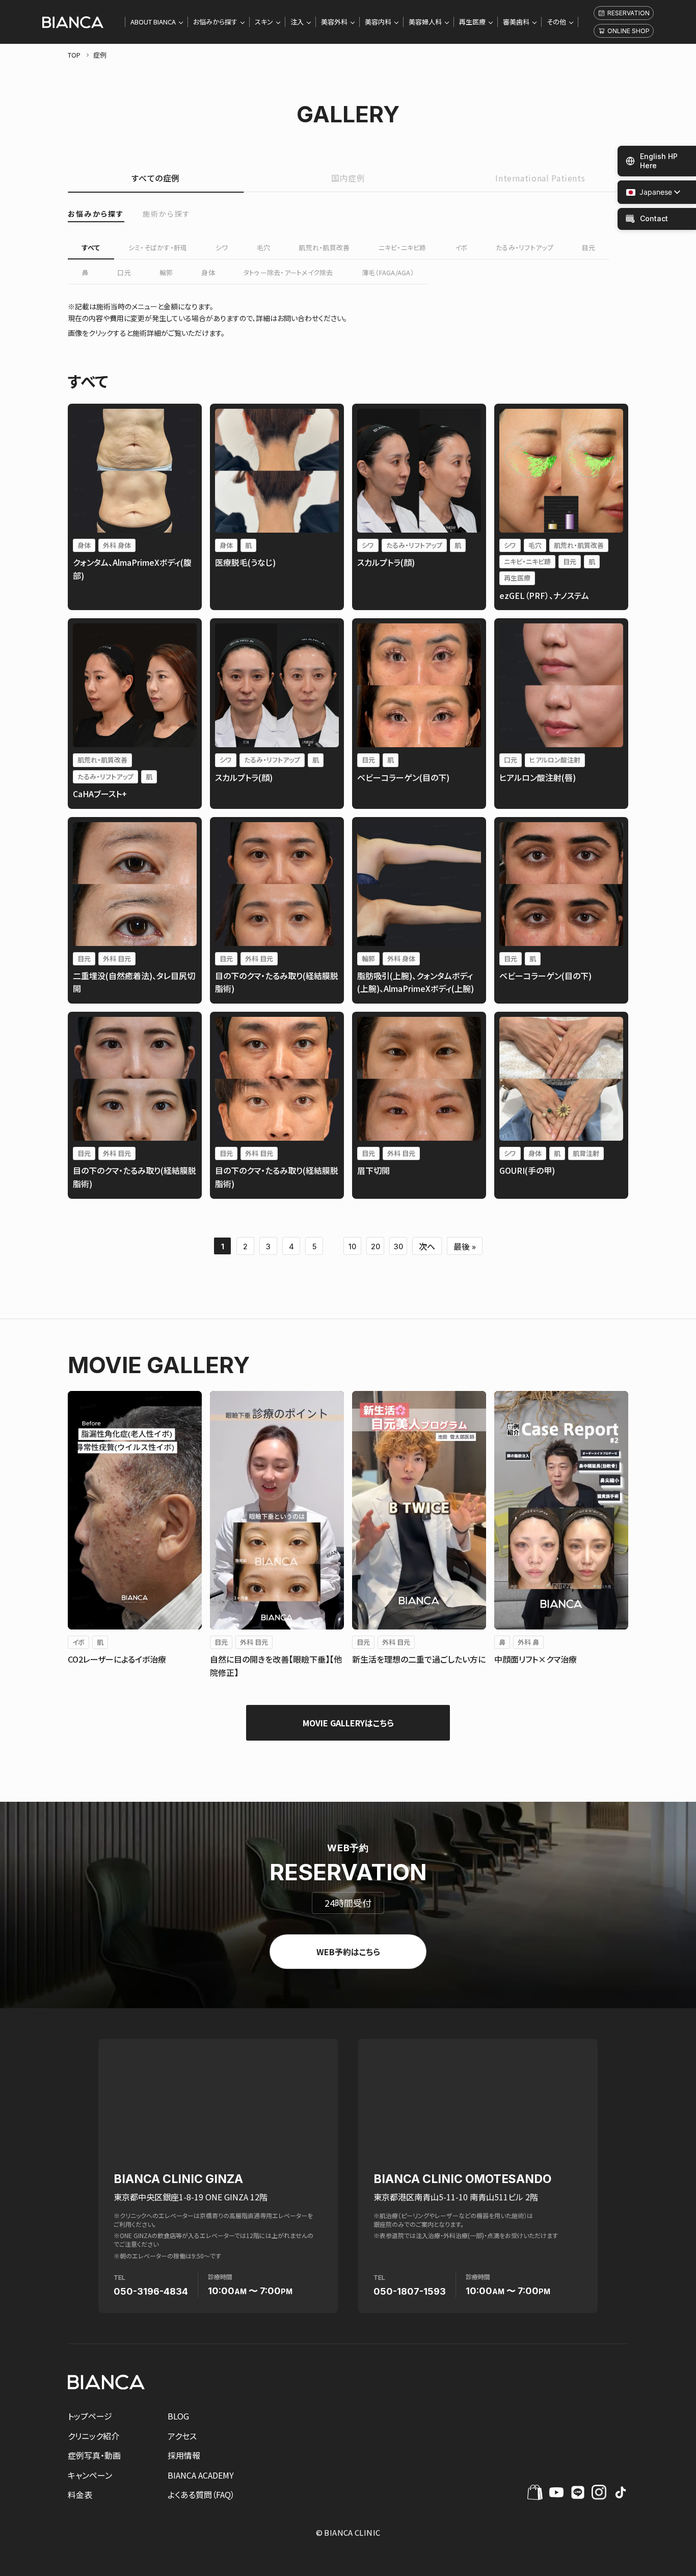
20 (376, 1246)
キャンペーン (90, 2475)
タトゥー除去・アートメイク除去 (288, 272)
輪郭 (166, 272)
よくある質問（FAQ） (201, 2494)
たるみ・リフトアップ (525, 247)
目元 (589, 247)
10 (352, 1246)
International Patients (540, 178)
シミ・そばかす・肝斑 (158, 247)
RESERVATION (628, 13)
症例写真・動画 (94, 2455)
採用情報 (184, 2455)
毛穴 (264, 247)
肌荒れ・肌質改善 (324, 247)
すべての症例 (156, 178)
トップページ (90, 2416)
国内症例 (348, 178)
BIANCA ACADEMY (201, 2475)
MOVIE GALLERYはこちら (348, 1723)
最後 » (465, 1246)
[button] (649, 192)
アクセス (182, 2436)
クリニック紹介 (93, 2436)
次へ (427, 1246)
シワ (222, 247)
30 (398, 1246)
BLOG (178, 2416)
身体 (208, 272)
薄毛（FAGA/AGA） (388, 272)
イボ (461, 247)
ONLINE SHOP (628, 31)
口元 (124, 272)
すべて (91, 247)
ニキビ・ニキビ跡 (403, 247)
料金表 (80, 2494)
